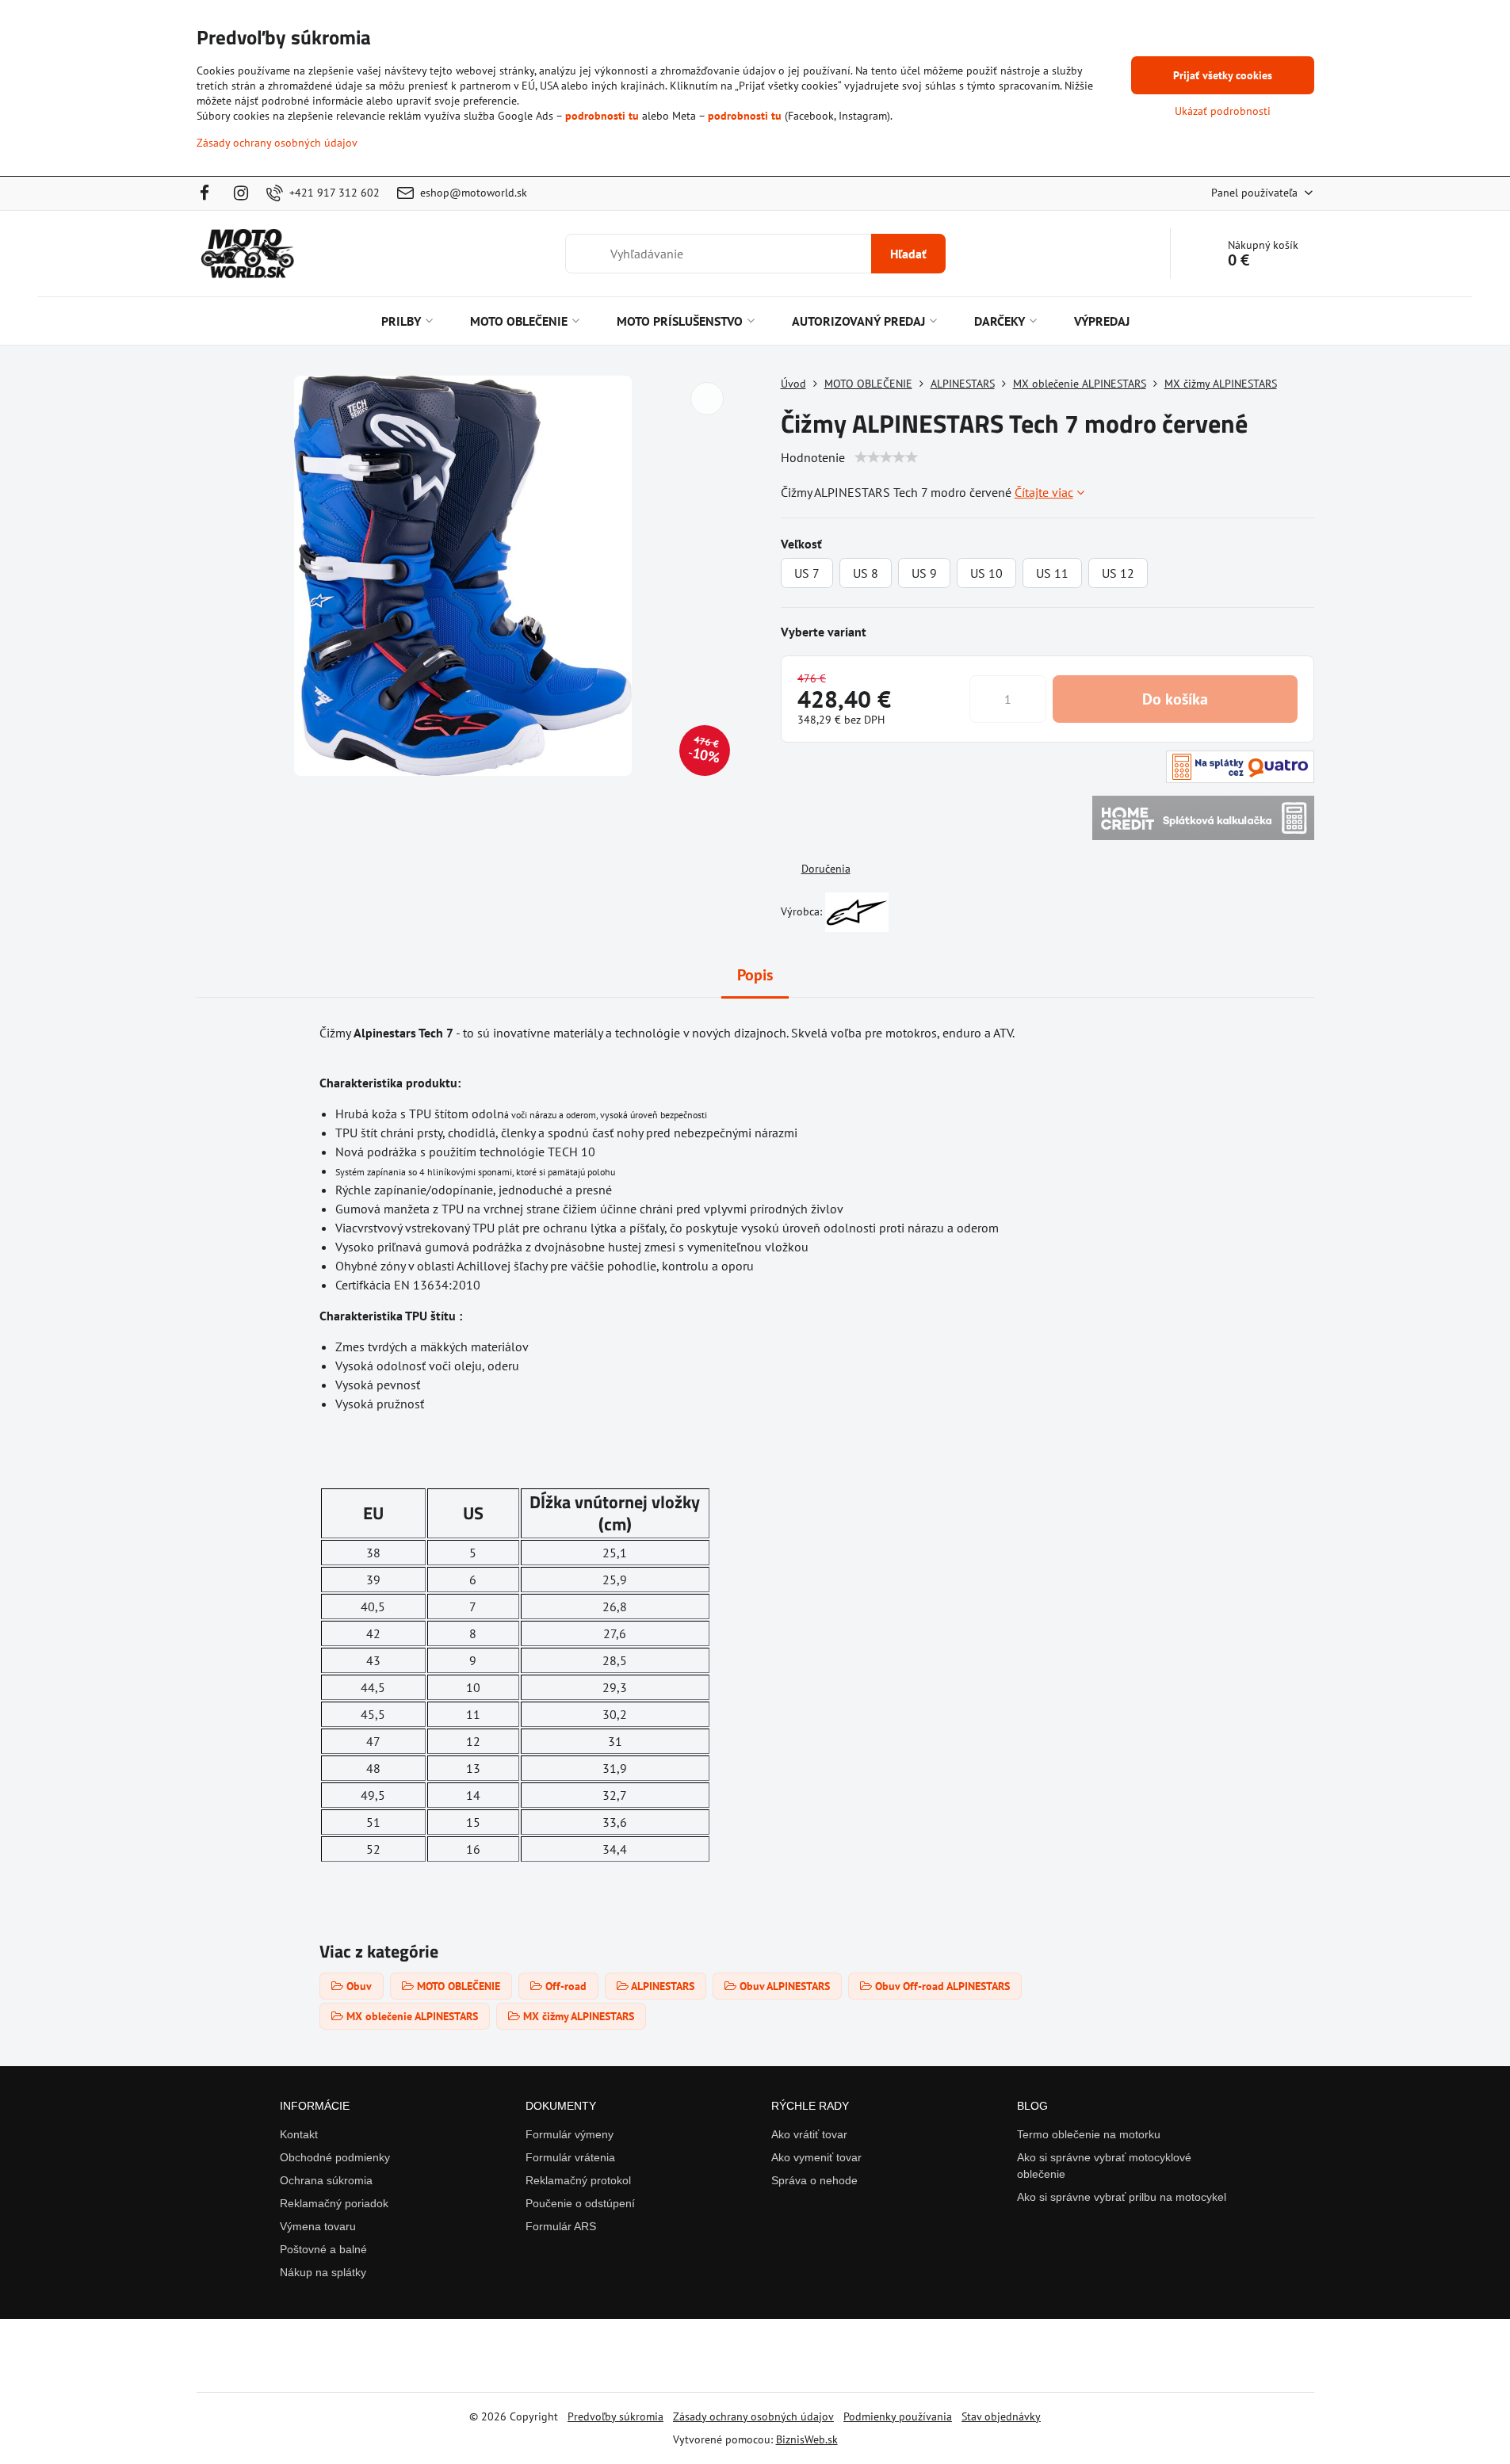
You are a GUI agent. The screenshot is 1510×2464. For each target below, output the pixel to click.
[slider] (886, 457)
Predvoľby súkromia (615, 2416)
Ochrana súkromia (326, 2180)
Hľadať (908, 254)
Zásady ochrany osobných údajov (753, 2416)
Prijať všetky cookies (1223, 75)
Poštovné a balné (323, 2249)
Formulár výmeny (570, 2134)
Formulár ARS (561, 2226)
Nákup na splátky (323, 2272)
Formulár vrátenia (570, 2157)
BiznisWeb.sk (807, 2439)
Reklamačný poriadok (334, 2203)
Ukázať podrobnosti (1223, 111)
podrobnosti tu (602, 116)
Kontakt (299, 2134)
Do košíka (1175, 699)
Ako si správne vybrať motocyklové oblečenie (1104, 2166)
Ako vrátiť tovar (809, 2134)
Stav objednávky (1001, 2416)
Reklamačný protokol (578, 2180)
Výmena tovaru (318, 2226)
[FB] (210, 193)
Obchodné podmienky (335, 2157)
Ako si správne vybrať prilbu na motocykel (1122, 2197)
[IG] (241, 193)
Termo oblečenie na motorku (1089, 2134)
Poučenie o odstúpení (580, 2203)
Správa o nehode (814, 2180)
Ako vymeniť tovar (816, 2157)
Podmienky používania (898, 2416)
